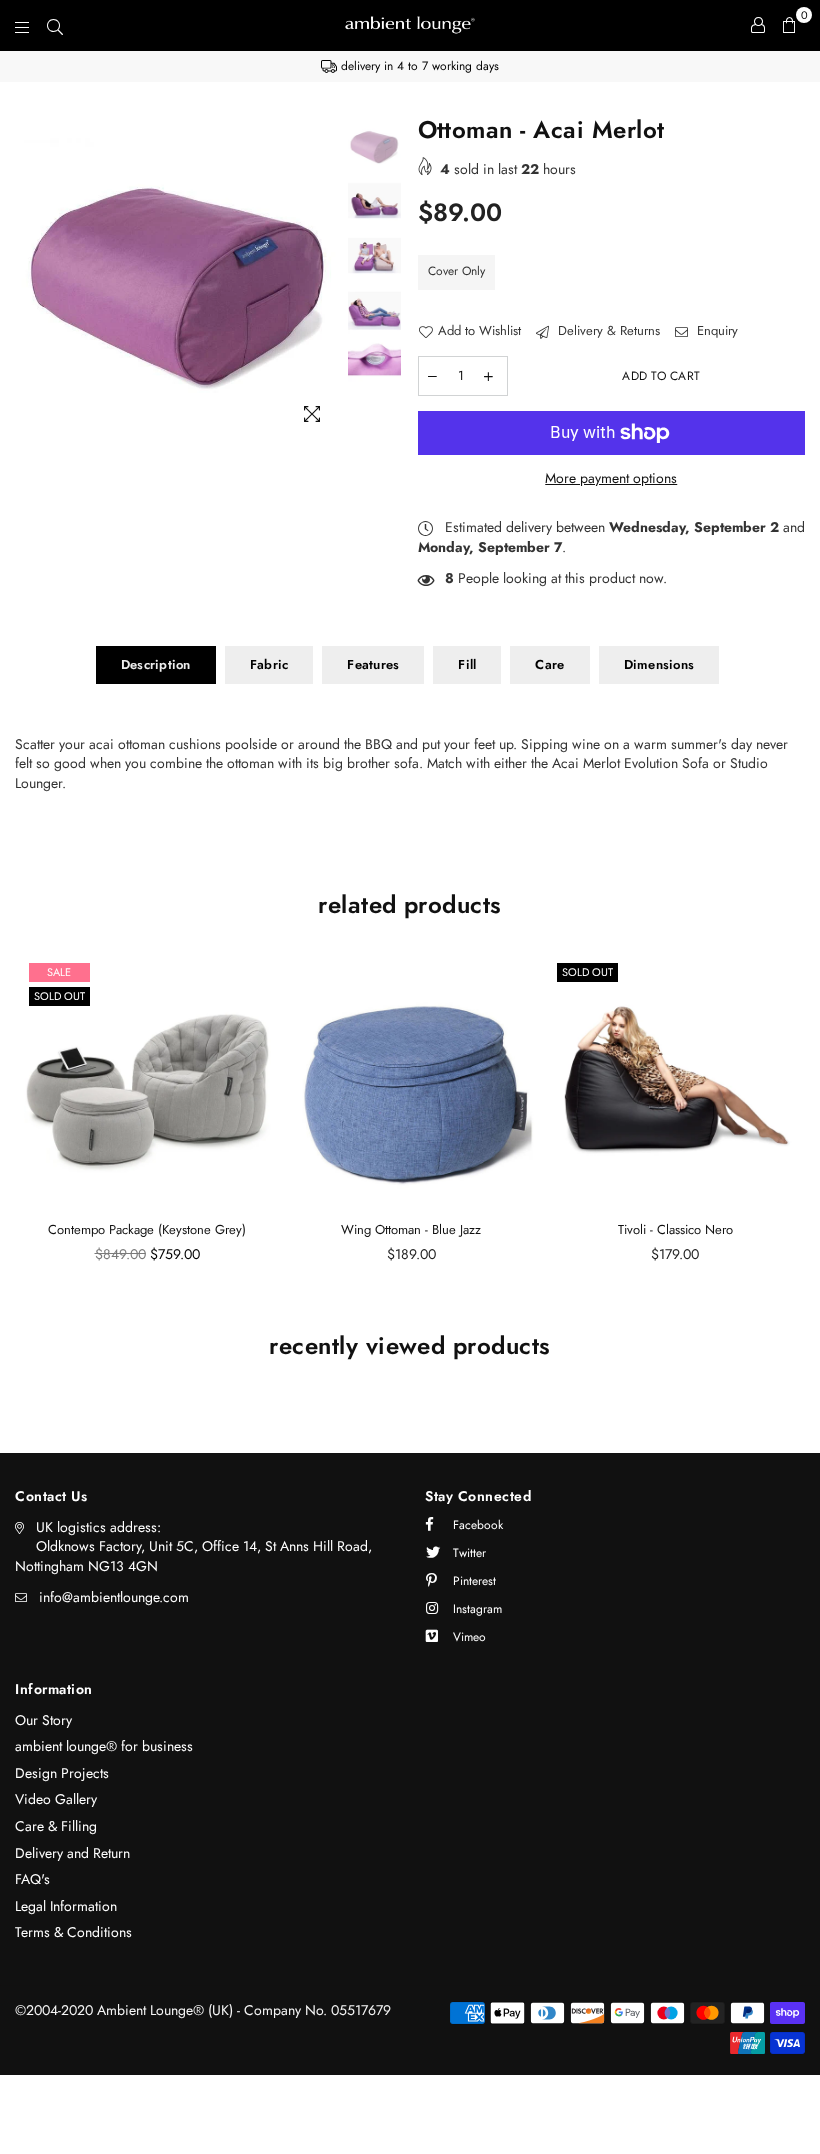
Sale (59, 972)
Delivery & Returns (607, 331)
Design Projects (62, 1773)
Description (156, 664)
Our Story (43, 1720)
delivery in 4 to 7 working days (418, 66)
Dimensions (659, 664)
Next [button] (326, 276)
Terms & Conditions (73, 1932)
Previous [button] (32, 276)
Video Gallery (56, 1799)
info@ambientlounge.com (114, 1597)
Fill (467, 664)
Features (373, 664)
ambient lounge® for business (104, 1746)
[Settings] (758, 25)
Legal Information (66, 1906)
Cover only (456, 271)
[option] (410, 66)
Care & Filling (56, 1826)
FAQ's (32, 1879)
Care (549, 664)
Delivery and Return (72, 1853)
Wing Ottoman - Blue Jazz (411, 1229)
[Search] (55, 25)
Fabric (269, 664)
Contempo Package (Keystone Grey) (147, 1229)
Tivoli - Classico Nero (675, 1229)
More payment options (611, 478)
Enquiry (715, 331)
